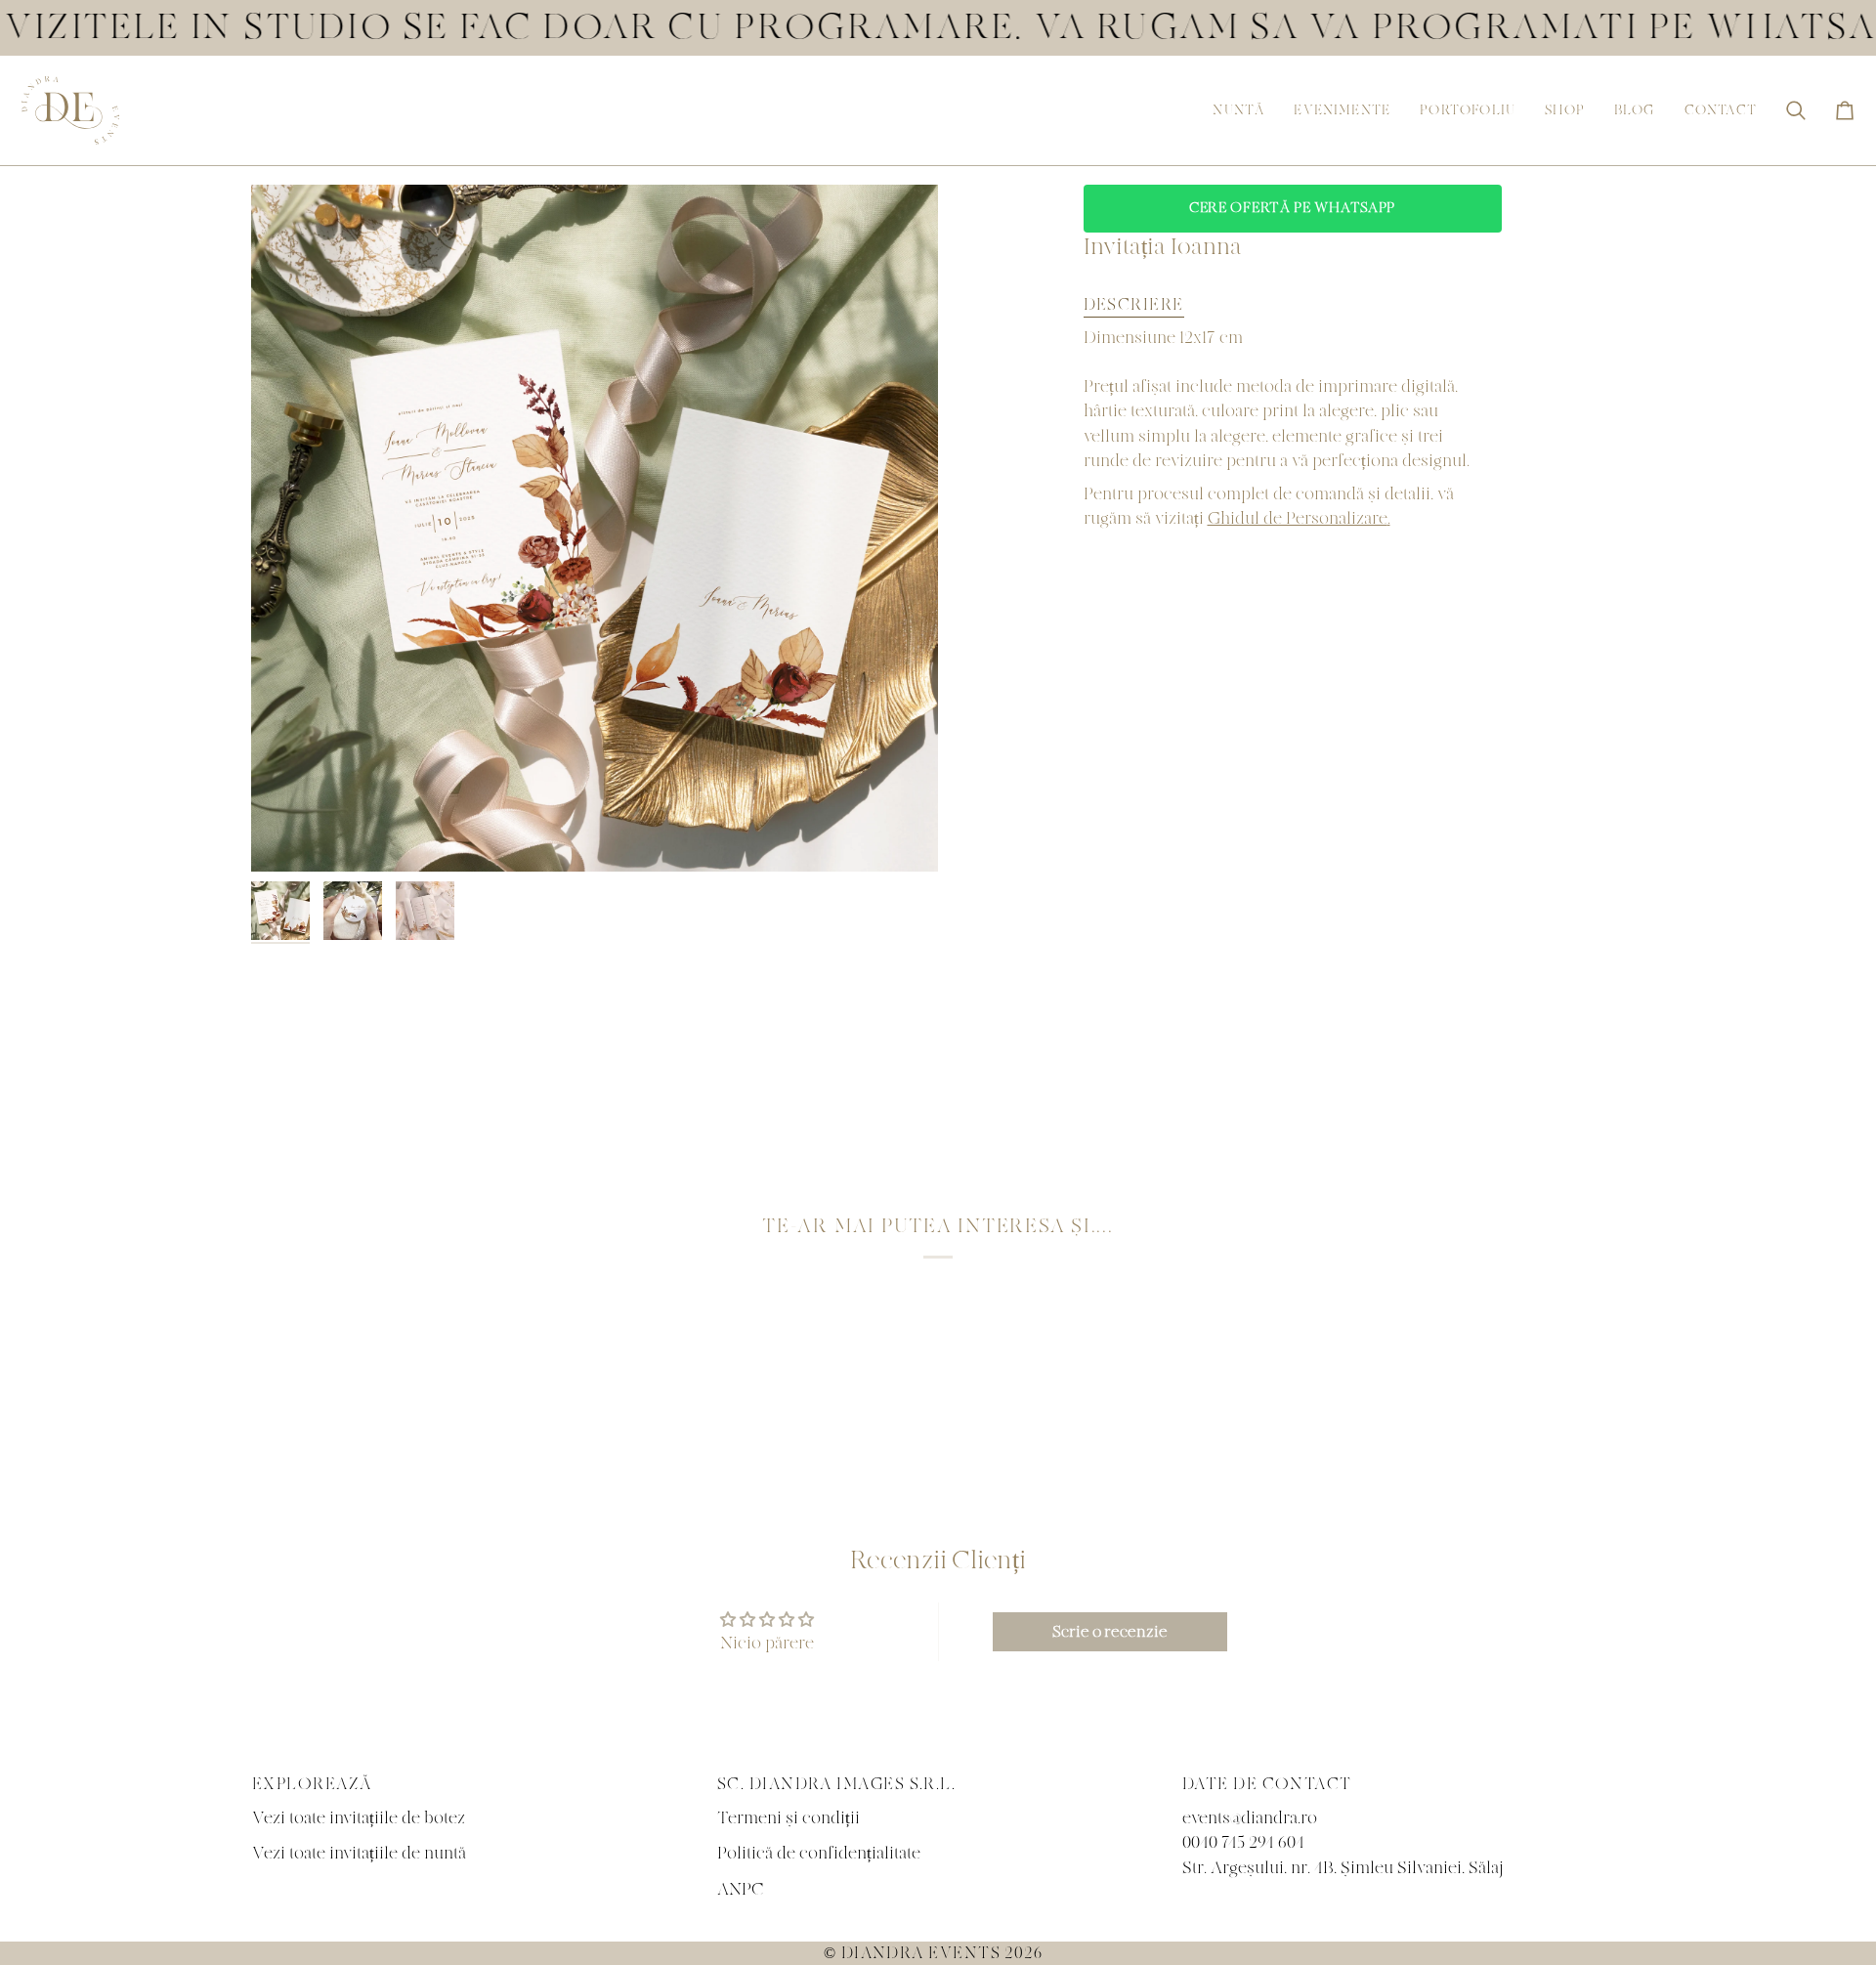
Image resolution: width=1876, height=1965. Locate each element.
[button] (1238, 110)
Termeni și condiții (789, 1818)
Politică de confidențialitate (819, 1853)
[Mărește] (595, 528)
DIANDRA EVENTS (921, 1953)
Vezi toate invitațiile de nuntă (359, 1853)
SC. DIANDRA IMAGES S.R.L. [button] (836, 1784)
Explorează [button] (312, 1784)
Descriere (1134, 305)
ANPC (741, 1889)
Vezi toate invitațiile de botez (359, 1818)
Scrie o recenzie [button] (1110, 1632)
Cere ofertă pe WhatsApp (1292, 208)
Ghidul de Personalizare (1298, 518)
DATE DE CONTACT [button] (1267, 1784)
